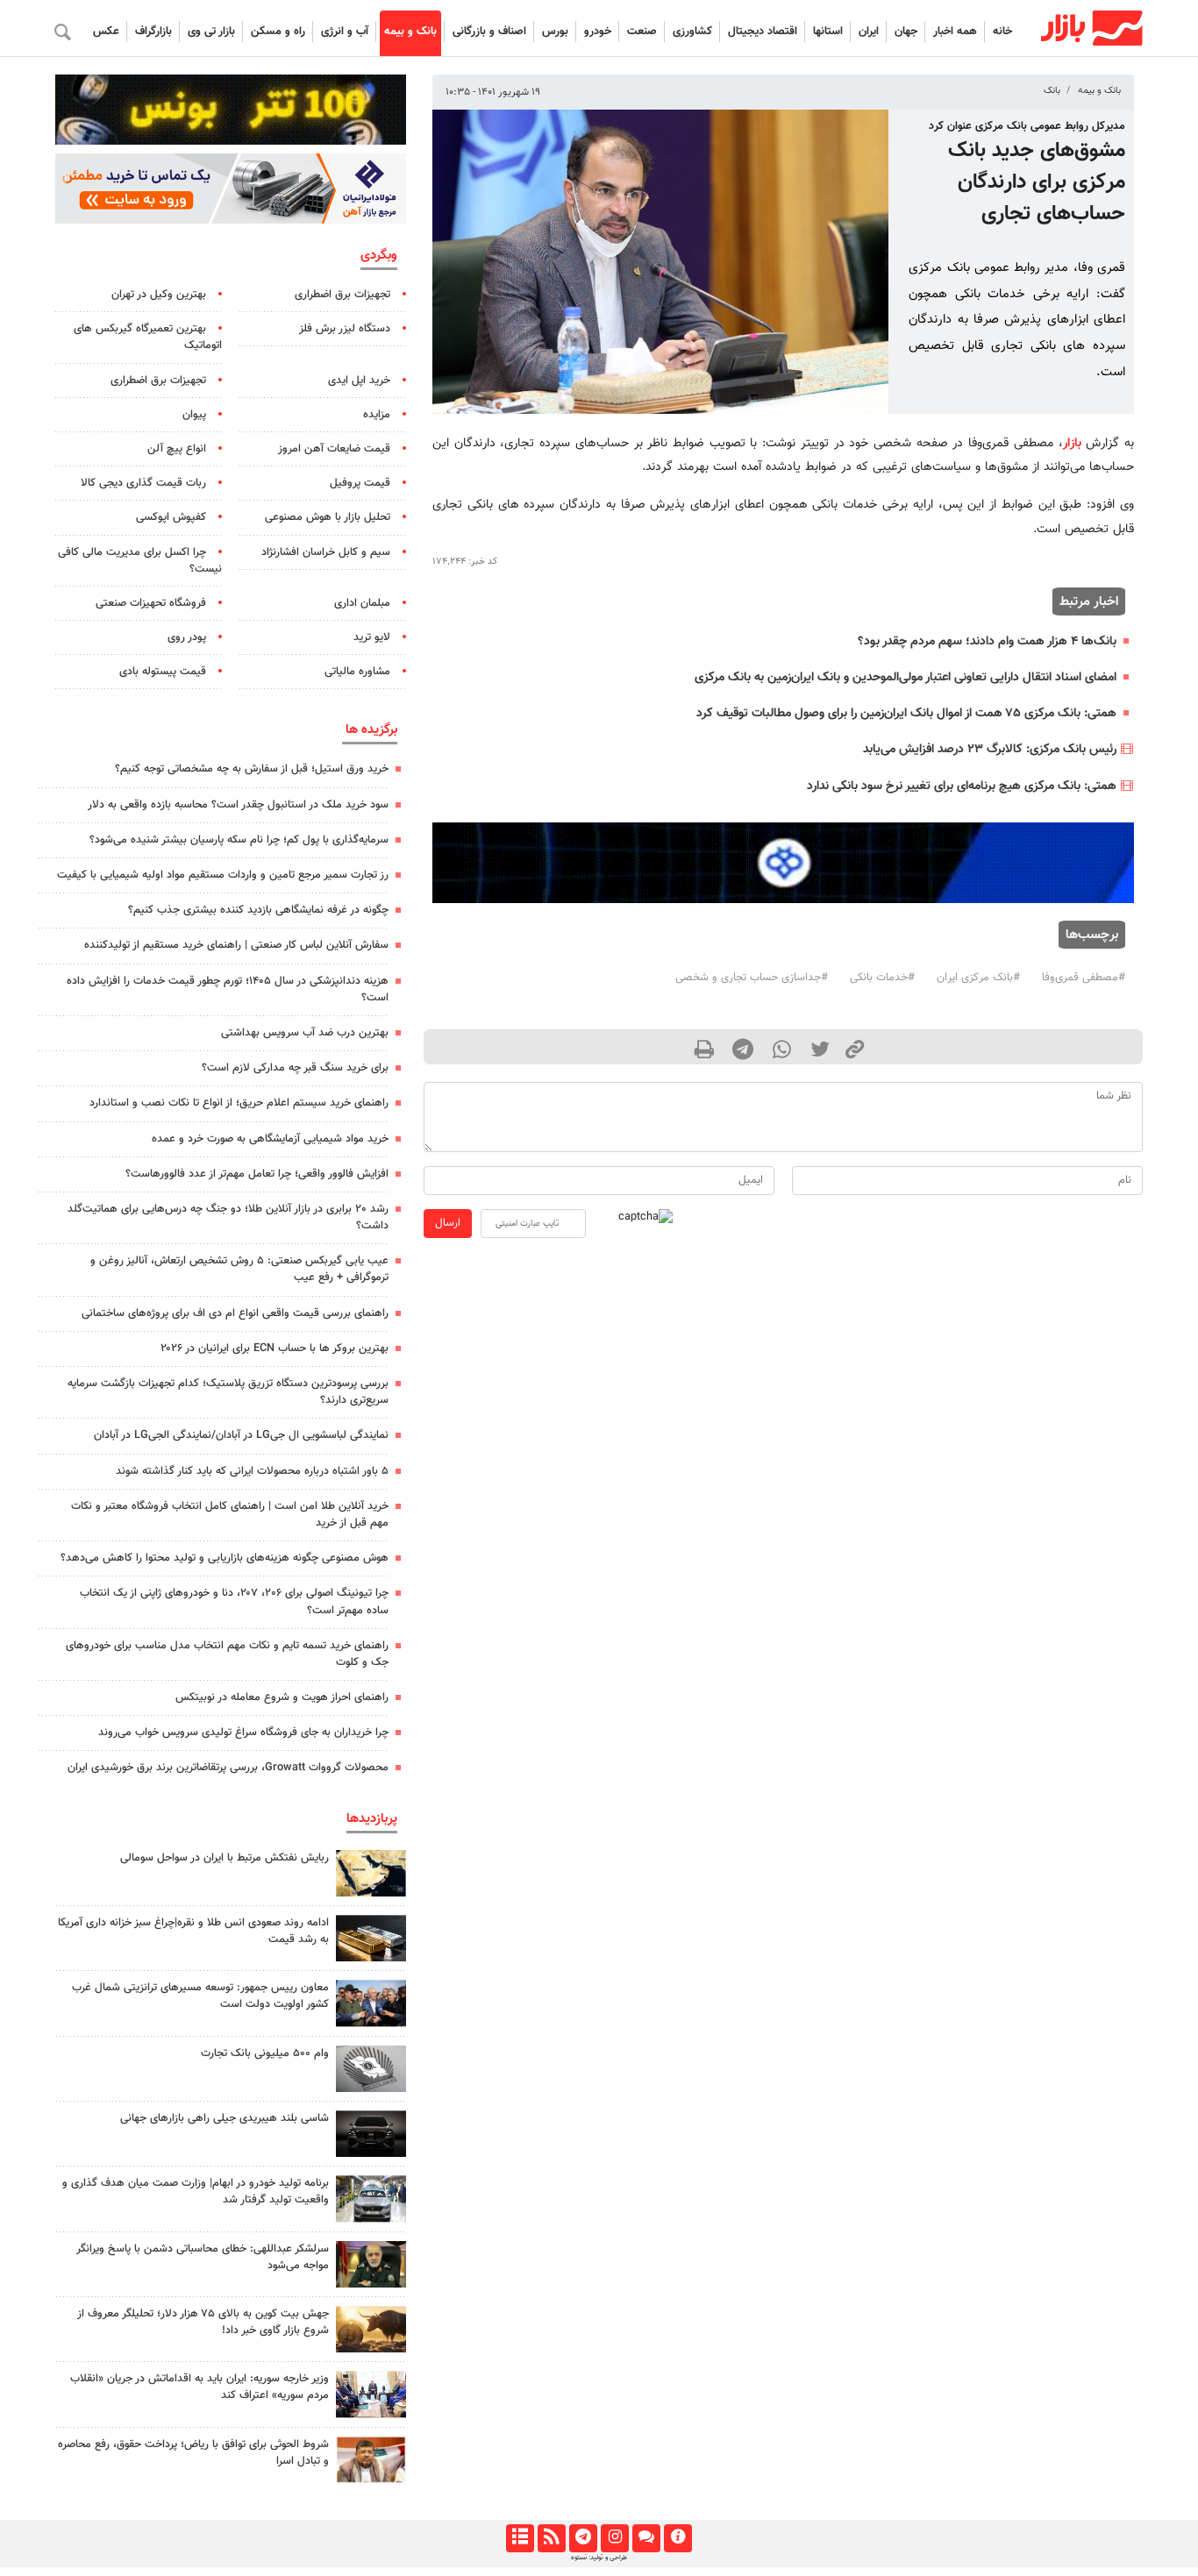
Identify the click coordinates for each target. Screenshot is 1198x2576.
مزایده (377, 415)
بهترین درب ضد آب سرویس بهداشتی (305, 1033)
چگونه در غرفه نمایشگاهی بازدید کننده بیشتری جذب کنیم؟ (258, 910)
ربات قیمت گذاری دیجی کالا (143, 483)
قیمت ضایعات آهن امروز (334, 449)
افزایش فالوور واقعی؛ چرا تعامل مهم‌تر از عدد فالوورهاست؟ (257, 1174)
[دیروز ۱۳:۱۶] (371, 2134)
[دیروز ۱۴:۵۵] (371, 2394)
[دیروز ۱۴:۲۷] (371, 2460)
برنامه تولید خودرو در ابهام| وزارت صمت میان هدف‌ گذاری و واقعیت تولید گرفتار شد (196, 2192)
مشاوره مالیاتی (357, 672)
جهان (906, 32)
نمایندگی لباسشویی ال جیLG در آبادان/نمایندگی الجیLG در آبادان (241, 1435)
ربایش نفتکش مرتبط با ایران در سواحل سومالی (225, 1858)
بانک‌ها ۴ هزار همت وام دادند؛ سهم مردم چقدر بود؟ (987, 641)
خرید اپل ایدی (359, 381)
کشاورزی (692, 32)
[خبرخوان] (551, 2538)
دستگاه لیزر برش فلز (345, 329)
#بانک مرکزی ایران (978, 978)
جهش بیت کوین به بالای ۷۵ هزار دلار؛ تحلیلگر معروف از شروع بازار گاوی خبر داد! (203, 2322)
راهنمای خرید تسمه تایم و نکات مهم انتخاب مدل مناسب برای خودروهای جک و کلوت (227, 1654)
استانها (828, 32)
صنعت (642, 32)
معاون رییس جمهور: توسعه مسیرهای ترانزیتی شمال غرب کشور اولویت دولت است (200, 1996)
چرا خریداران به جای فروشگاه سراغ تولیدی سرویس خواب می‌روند (243, 1733)
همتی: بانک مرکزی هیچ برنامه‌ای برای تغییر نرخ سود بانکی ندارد (962, 786)
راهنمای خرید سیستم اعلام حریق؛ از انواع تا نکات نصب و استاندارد (239, 1103)
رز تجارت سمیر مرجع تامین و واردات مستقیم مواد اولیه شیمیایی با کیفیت (223, 875)
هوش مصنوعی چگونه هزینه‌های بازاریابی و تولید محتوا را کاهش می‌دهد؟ (225, 1558)
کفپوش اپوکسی (171, 517)
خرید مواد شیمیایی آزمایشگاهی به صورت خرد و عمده (270, 1139)
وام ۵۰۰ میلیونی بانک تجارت (265, 2053)
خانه (1002, 32)
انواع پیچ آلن (177, 449)
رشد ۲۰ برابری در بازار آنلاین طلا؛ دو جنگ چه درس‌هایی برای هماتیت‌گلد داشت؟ (228, 1217)
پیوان (194, 415)
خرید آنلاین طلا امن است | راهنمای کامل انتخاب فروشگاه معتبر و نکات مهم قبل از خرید (230, 1515)
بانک (1052, 91)
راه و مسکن (278, 32)
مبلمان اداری (362, 603)
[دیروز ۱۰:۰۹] (371, 2003)
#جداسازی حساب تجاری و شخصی (752, 978)
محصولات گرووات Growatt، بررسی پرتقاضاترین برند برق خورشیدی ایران (228, 1768)
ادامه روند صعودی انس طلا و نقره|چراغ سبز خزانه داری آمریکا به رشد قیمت (193, 1931)
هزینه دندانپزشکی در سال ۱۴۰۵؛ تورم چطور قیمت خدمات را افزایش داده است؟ (228, 989)
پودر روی (187, 637)
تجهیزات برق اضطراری (342, 295)
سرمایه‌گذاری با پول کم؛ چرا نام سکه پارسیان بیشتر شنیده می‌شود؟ (239, 840)
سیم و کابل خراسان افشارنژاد (326, 552)
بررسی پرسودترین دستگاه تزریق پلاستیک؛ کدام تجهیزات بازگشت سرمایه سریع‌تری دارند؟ (228, 1392)
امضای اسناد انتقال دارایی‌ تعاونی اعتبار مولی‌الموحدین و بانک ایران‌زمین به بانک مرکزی (906, 677)
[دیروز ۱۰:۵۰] (371, 2329)
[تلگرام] (583, 2538)
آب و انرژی (345, 32)
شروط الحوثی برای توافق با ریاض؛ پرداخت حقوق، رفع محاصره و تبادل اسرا (193, 2453)
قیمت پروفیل (360, 483)
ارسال (448, 1223)
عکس (106, 32)
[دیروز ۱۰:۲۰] (371, 1873)
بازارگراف (153, 32)
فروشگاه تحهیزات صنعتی (151, 603)
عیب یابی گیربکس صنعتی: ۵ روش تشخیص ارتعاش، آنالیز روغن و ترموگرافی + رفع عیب (239, 1269)
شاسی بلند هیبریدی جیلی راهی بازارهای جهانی (225, 2118)
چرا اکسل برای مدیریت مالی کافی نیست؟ (140, 561)
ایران (869, 32)
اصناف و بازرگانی (489, 32)
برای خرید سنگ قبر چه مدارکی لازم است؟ (295, 1068)
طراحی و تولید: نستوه (599, 2558)
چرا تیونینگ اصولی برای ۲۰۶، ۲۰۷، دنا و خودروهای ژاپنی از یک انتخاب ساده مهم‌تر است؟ (234, 1601)
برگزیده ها (371, 729)
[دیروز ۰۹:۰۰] (371, 2199)
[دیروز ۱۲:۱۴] (371, 2069)
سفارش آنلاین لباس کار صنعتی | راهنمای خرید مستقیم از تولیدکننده (236, 945)
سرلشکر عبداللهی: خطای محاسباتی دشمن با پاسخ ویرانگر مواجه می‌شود (203, 2257)
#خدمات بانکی (882, 978)
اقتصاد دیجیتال (763, 32)
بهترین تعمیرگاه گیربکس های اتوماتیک (148, 337)
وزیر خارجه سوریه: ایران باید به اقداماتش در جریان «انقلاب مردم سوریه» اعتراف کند (200, 2387)
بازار (1072, 443)
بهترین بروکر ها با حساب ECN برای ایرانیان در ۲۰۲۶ (275, 1348)
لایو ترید (372, 637)
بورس (555, 32)
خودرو (598, 32)
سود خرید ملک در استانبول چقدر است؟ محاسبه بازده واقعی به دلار (238, 805)
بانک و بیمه (410, 32)
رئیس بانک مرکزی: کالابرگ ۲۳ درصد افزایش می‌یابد (990, 749)
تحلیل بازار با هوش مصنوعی (328, 517)
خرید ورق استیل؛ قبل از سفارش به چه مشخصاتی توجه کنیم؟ (252, 769)
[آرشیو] (520, 2538)
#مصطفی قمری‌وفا (1084, 978)
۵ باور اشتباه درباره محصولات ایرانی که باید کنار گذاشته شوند (252, 1471)
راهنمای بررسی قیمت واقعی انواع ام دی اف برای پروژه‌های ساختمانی (235, 1313)
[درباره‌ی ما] (677, 2538)
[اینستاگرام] (614, 2538)
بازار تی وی (211, 32)
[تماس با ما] (646, 2538)
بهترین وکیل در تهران (159, 295)
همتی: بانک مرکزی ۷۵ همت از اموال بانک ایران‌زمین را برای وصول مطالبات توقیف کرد (906, 713)
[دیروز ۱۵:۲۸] (371, 1938)
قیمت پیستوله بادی (163, 672)
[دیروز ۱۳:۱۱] (371, 2264)
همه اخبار (955, 32)
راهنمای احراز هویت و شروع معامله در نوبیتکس (282, 1697)
